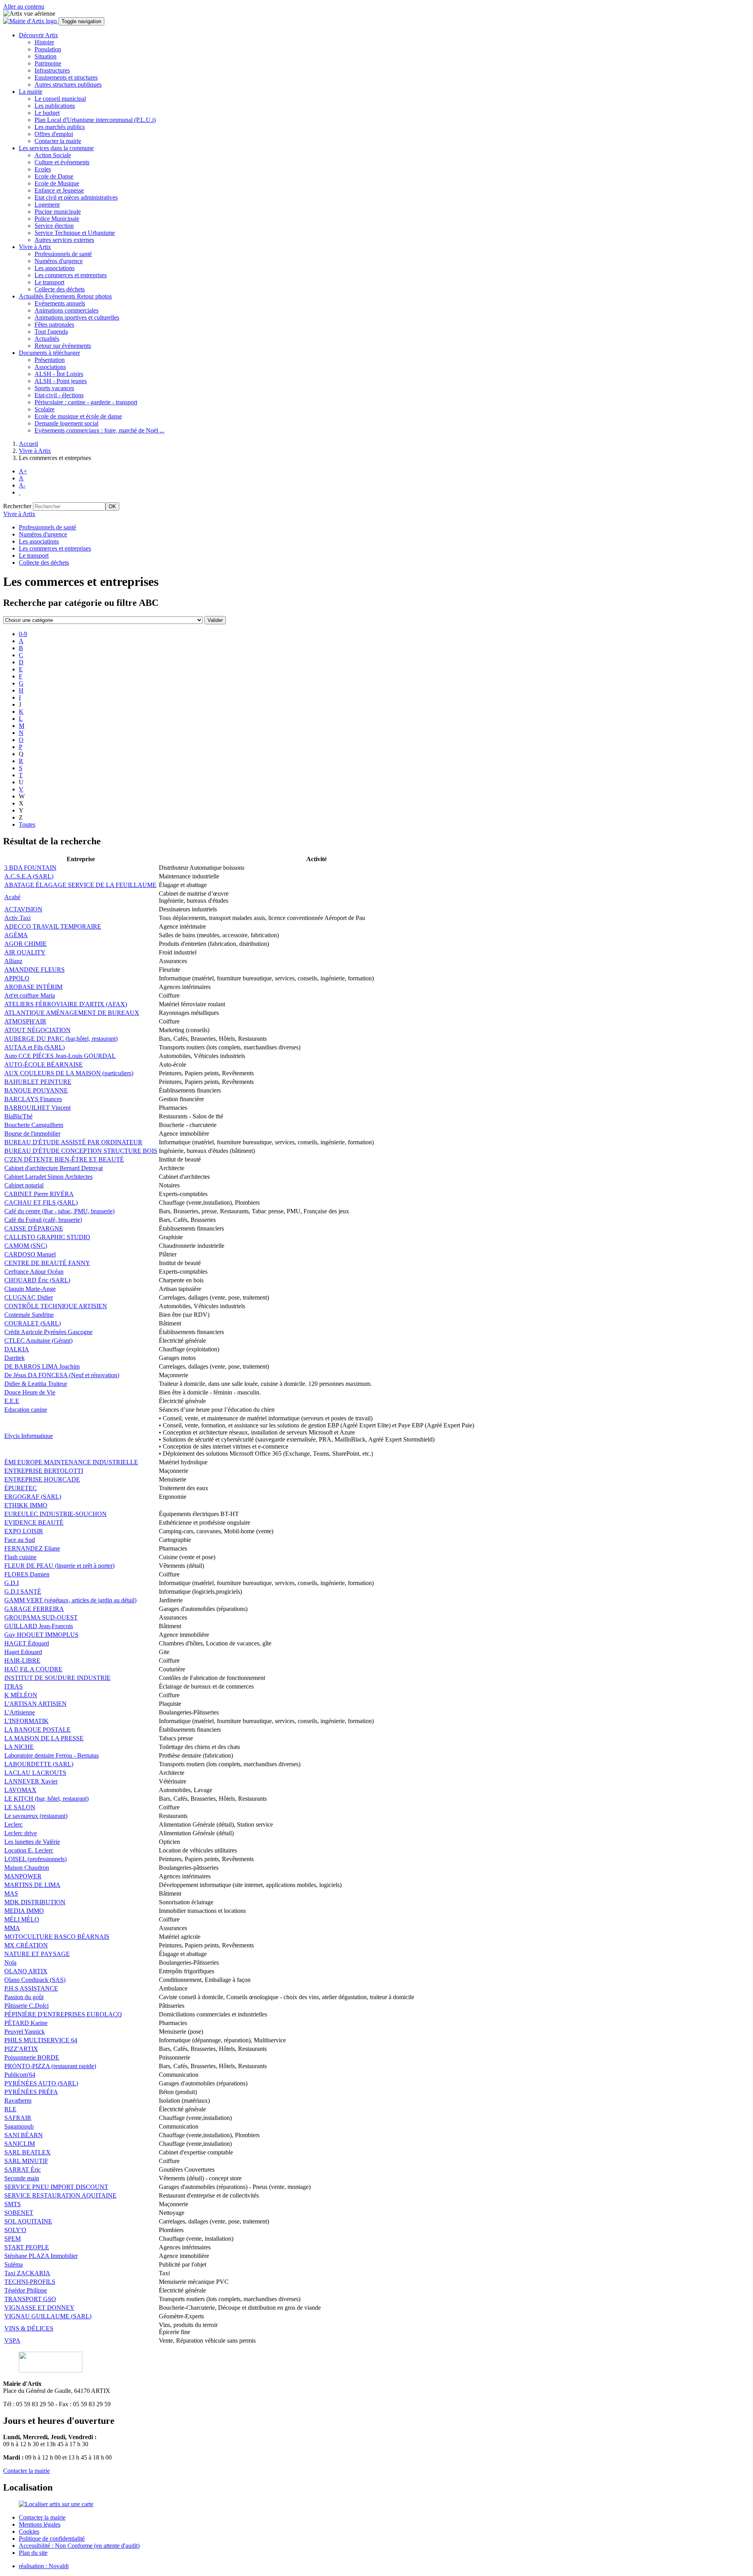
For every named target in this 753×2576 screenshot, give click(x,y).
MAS (11, 1893)
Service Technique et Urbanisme (75, 233)
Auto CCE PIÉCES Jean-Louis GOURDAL (60, 1056)
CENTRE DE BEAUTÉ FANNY (47, 1263)
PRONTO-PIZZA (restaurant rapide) (50, 2066)
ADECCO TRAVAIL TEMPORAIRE (53, 926)
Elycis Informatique (29, 1436)
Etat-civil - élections (59, 395)
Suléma (14, 2264)
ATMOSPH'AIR (25, 1021)
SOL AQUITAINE (28, 2221)
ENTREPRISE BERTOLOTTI (44, 1471)
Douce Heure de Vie (30, 1392)
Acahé (12, 897)
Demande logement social (66, 423)
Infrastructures (52, 70)
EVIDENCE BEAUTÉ (34, 1523)
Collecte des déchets (60, 289)
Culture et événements (62, 162)
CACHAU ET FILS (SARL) (41, 1203)
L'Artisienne (20, 1712)
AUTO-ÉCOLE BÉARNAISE (44, 1064)
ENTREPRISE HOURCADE (42, 1479)
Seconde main (22, 2178)
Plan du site (33, 2553)
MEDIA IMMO (24, 1911)
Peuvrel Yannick (25, 2032)
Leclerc (14, 1824)
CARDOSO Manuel (30, 1254)
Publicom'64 (20, 2075)
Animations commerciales (66, 310)
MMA (12, 1928)
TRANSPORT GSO (30, 2299)
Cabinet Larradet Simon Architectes (48, 1177)
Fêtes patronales (54, 324)
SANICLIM (20, 2144)
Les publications (55, 106)
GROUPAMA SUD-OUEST (41, 1617)
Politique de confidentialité (52, 2539)
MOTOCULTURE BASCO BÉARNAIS (57, 1937)
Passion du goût (24, 1997)
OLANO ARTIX (26, 1971)
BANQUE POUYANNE (36, 1090)
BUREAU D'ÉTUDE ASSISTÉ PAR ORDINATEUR (73, 1142)
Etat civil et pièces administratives (76, 197)
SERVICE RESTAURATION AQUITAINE (60, 2195)
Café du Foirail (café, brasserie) (43, 1220)
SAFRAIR (18, 2118)
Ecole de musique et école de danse (78, 416)
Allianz (13, 961)
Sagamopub (19, 2126)
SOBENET (19, 2213)
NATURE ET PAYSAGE (37, 1954)
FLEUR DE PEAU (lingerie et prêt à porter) (59, 1566)
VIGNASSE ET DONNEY (39, 2308)
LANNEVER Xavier (31, 1781)
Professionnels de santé (63, 254)
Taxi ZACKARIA (27, 2273)
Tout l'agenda (51, 332)
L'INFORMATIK (26, 1721)
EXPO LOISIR (24, 1531)
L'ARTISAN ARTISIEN (35, 1704)
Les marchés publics (60, 127)
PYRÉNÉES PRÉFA (31, 2092)
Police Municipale (57, 219)
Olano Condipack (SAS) (35, 1980)
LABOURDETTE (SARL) (39, 1764)
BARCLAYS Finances (33, 1099)
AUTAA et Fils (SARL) (35, 1047)
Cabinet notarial (24, 1185)
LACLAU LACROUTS (35, 1773)
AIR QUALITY (25, 952)
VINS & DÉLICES (29, 2328)
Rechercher (17, 506)
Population (48, 49)
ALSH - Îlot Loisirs (59, 374)
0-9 (23, 634)
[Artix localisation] (56, 2504)
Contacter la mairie (58, 141)
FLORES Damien (27, 1574)
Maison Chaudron (27, 1868)
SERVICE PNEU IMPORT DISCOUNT (56, 2187)
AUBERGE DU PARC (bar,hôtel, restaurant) (61, 1039)
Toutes (27, 824)
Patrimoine (48, 63)
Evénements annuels (60, 303)
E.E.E (12, 1401)
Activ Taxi (17, 918)
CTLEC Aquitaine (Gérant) (38, 1341)
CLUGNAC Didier (29, 1297)
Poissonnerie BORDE (32, 2057)
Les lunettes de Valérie (32, 1842)
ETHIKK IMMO (26, 1505)
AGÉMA (16, 935)
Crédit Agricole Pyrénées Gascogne (48, 1332)
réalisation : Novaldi (44, 2566)
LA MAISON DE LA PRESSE (44, 1738)
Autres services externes (64, 240)
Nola (10, 1962)
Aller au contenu (24, 6)
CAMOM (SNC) (26, 1246)
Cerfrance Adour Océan (34, 1272)
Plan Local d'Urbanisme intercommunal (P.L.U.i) (95, 120)
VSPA (12, 2341)
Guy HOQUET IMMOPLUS (41, 1635)
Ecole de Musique (57, 183)
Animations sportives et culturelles (77, 317)
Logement (47, 205)
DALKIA (17, 1349)
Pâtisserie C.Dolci (26, 2006)
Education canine (26, 1410)
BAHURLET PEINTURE (38, 1082)
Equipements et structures (66, 77)
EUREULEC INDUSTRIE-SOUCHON (55, 1514)
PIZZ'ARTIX (21, 2049)
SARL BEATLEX (27, 2152)
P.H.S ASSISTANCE (31, 1988)
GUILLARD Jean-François (39, 1626)
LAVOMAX (20, 1790)
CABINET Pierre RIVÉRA (39, 1194)
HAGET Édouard (27, 1643)
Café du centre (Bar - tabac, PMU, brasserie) (59, 1211)
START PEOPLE (27, 2247)
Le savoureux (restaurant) (36, 1816)
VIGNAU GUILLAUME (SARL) (48, 2316)
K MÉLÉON (21, 1695)
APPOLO (17, 978)
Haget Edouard (23, 1652)
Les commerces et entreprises (71, 275)
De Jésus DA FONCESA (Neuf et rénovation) (62, 1375)
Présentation (50, 360)
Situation (45, 56)
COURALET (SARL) (33, 1323)
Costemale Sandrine (29, 1315)
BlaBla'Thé (18, 1116)
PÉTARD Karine (26, 2023)
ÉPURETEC (21, 1488)
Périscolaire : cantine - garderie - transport (86, 402)
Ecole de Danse (54, 176)
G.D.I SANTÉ (23, 1592)
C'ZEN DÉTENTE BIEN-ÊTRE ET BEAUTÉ (64, 1159)
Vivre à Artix (35, 451)
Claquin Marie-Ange (30, 1289)
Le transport (49, 282)
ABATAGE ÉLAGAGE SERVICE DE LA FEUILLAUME (80, 885)
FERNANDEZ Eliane (32, 1548)
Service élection (54, 226)
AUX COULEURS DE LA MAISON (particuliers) (69, 1073)
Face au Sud (20, 1540)
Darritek (15, 1358)
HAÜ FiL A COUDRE (33, 1669)
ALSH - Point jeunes (61, 381)
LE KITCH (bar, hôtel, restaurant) (46, 1799)
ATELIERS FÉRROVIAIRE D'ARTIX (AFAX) (66, 1004)
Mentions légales (40, 2524)
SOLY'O (15, 2230)
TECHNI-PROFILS (30, 2282)
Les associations (55, 268)
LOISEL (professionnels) (35, 1859)
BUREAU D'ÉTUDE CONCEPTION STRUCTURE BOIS (81, 1151)
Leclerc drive (21, 1833)
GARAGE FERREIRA (34, 1609)
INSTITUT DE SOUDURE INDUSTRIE (57, 1678)
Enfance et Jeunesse (59, 190)
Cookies (29, 2531)
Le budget (47, 113)
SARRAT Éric (23, 2170)
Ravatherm (18, 2101)
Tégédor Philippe (26, 2290)
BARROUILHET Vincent (37, 1108)
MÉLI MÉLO (22, 1919)
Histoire (44, 42)
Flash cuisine (20, 1557)
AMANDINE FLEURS (35, 970)
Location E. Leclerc (29, 1850)
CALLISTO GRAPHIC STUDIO (47, 1237)
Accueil (28, 444)
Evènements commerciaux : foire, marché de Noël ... (99, 430)
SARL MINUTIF (26, 2161)
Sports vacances (54, 388)
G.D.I (12, 1583)
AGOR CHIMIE (25, 944)
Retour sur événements (63, 346)
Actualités (47, 339)
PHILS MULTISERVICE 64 (41, 2040)
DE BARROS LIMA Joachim (42, 1366)
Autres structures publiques (68, 85)
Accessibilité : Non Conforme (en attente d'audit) (79, 2546)
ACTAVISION (23, 909)
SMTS (13, 2204)
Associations (50, 367)
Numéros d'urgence (59, 261)
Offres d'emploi (54, 134)
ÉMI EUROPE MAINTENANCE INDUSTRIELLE (71, 1462)
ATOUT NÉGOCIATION (37, 1030)
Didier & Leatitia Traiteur (36, 1384)
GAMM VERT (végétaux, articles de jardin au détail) (70, 1600)
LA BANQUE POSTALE (37, 1730)
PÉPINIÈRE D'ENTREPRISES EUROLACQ (63, 2014)
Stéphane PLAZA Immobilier (41, 2256)
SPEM (13, 2239)
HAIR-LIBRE (22, 1661)
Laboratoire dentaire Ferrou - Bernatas (52, 1755)
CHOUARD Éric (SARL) (37, 1280)
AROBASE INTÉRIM (33, 987)
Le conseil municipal (60, 99)
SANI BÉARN (24, 2135)
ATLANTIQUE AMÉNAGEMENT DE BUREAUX (72, 1013)
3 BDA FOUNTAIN (30, 868)
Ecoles (43, 169)
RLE (10, 2109)
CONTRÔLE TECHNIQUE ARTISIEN (56, 1306)
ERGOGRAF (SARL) (33, 1497)
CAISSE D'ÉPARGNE (34, 1228)
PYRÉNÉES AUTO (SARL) (41, 2083)
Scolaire (45, 409)
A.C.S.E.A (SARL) (29, 876)
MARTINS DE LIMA (32, 1885)
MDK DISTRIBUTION (35, 1902)
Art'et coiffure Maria (30, 995)
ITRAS (14, 1686)
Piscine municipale (58, 212)
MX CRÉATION (26, 1945)
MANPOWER (23, 1876)
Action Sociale (53, 155)
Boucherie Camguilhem (34, 1125)
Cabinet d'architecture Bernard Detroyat (54, 1168)
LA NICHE (19, 1747)
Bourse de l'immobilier (32, 1133)
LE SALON (20, 1807)
